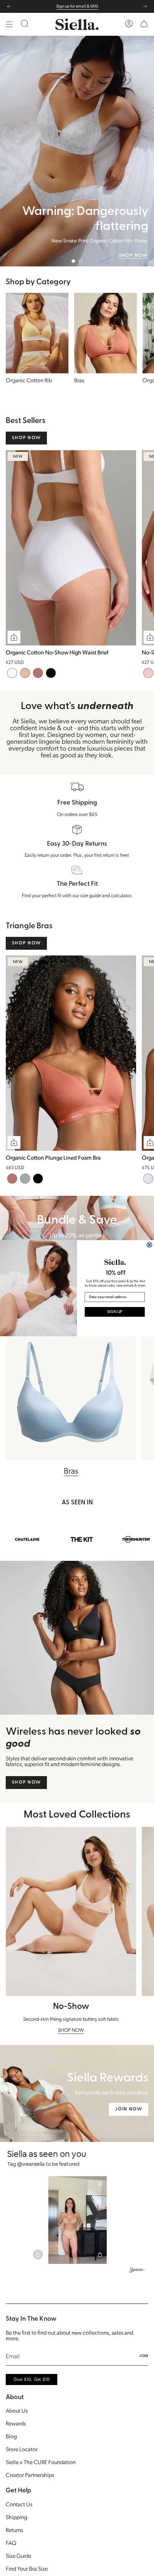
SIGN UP (115, 1312)
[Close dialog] (149, 1244)
